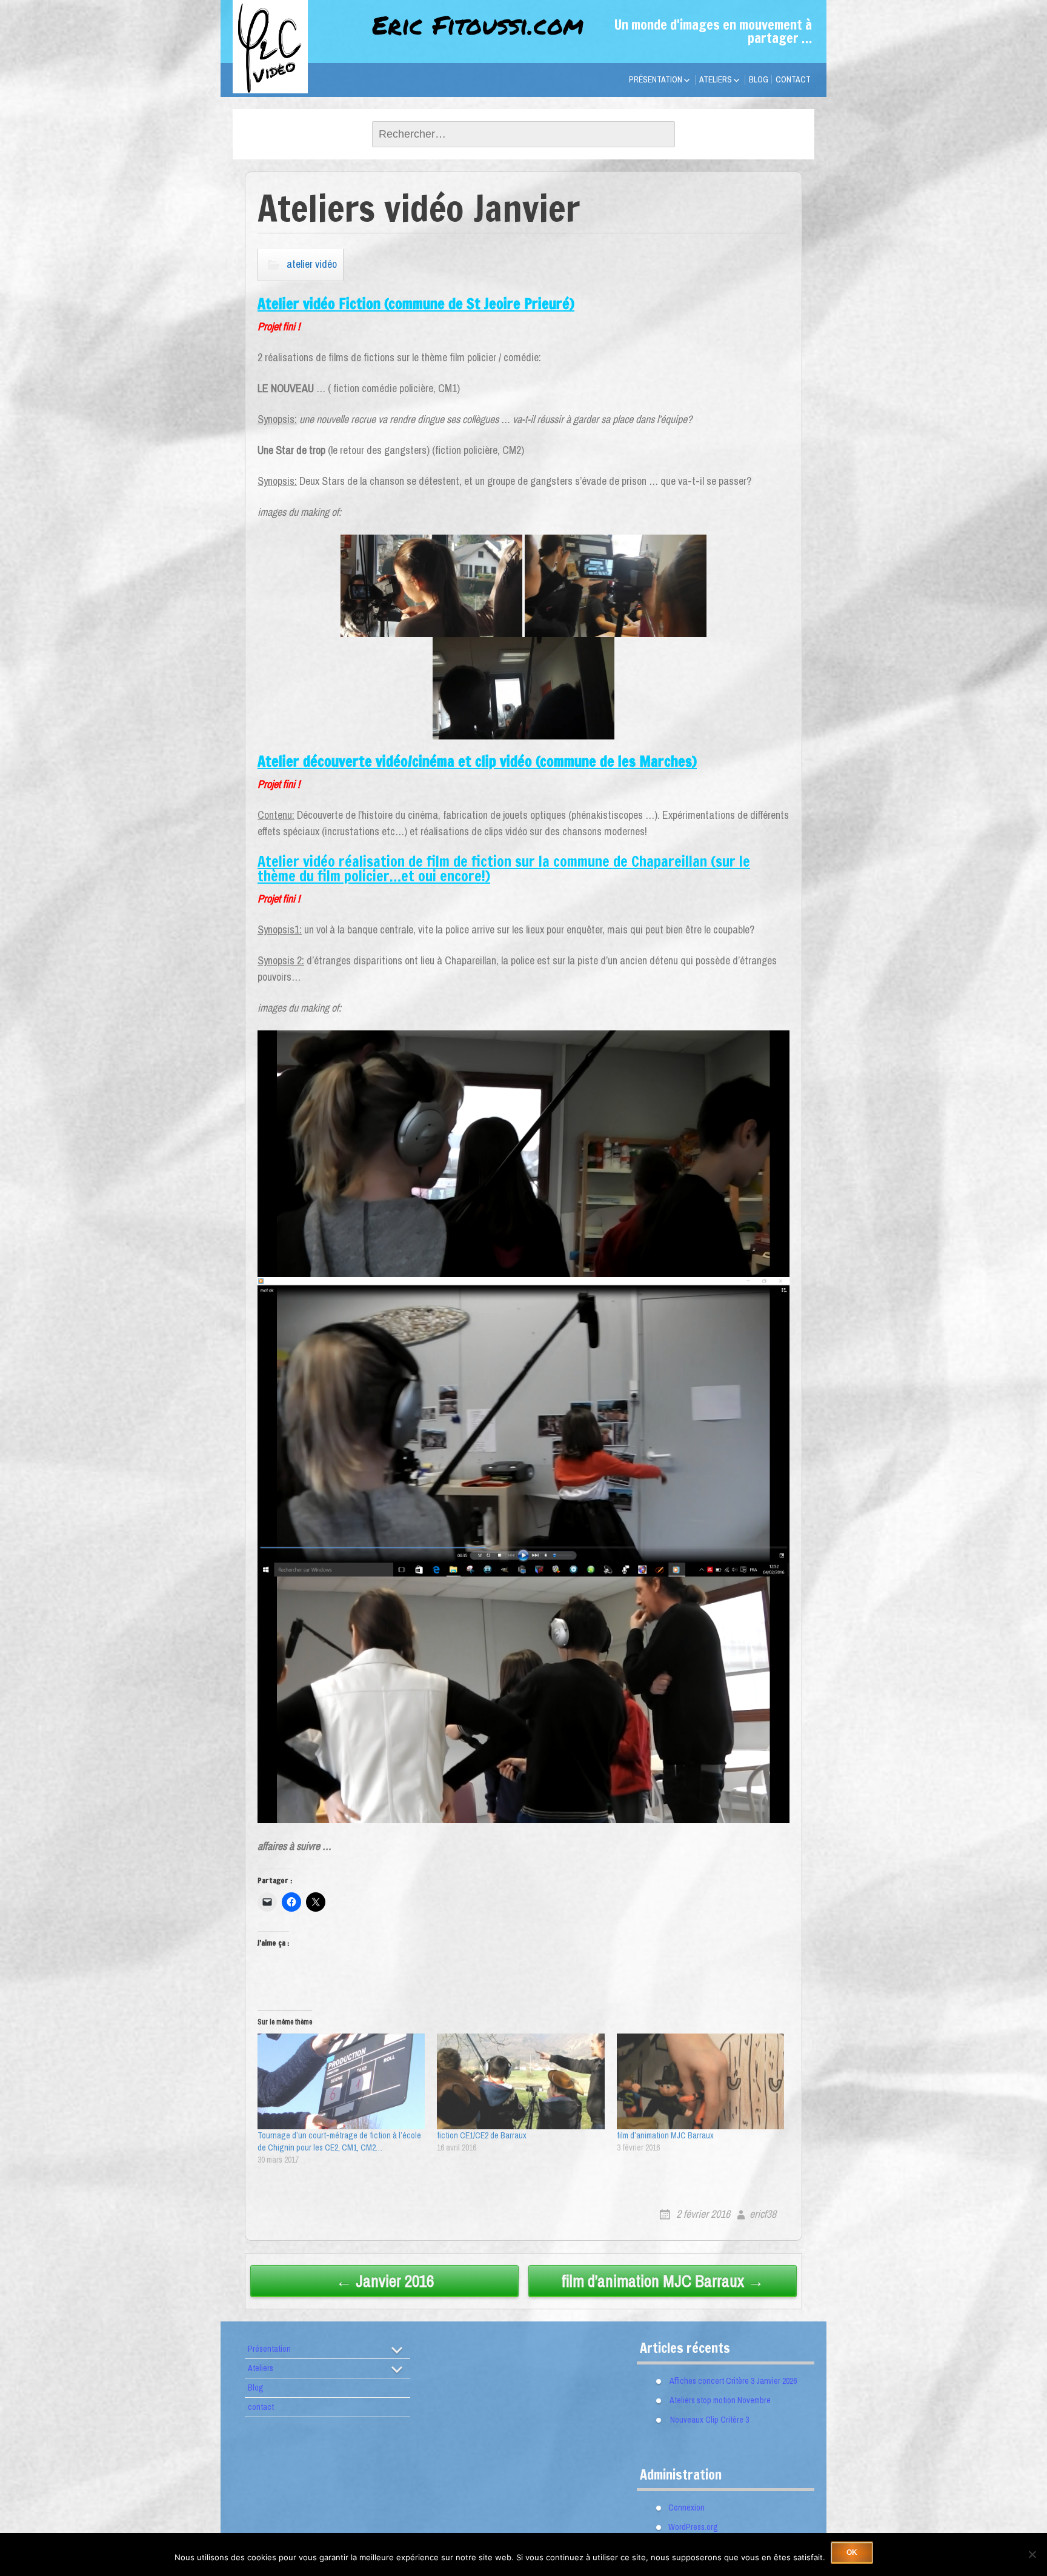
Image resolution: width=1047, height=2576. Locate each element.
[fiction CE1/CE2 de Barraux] (520, 2081)
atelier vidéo (312, 264)
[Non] (1032, 2554)
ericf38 (763, 2214)
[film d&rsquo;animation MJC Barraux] (700, 2081)
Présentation (656, 79)
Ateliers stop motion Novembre (720, 2400)
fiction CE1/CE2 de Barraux (482, 2135)
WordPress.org (693, 2527)
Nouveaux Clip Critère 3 (710, 2420)
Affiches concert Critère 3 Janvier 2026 (733, 2381)
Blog (759, 79)
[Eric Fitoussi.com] (293, 75)
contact (793, 79)
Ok (852, 2552)
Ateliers (716, 79)
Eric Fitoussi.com (478, 24)
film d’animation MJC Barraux (665, 2135)
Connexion (686, 2508)
